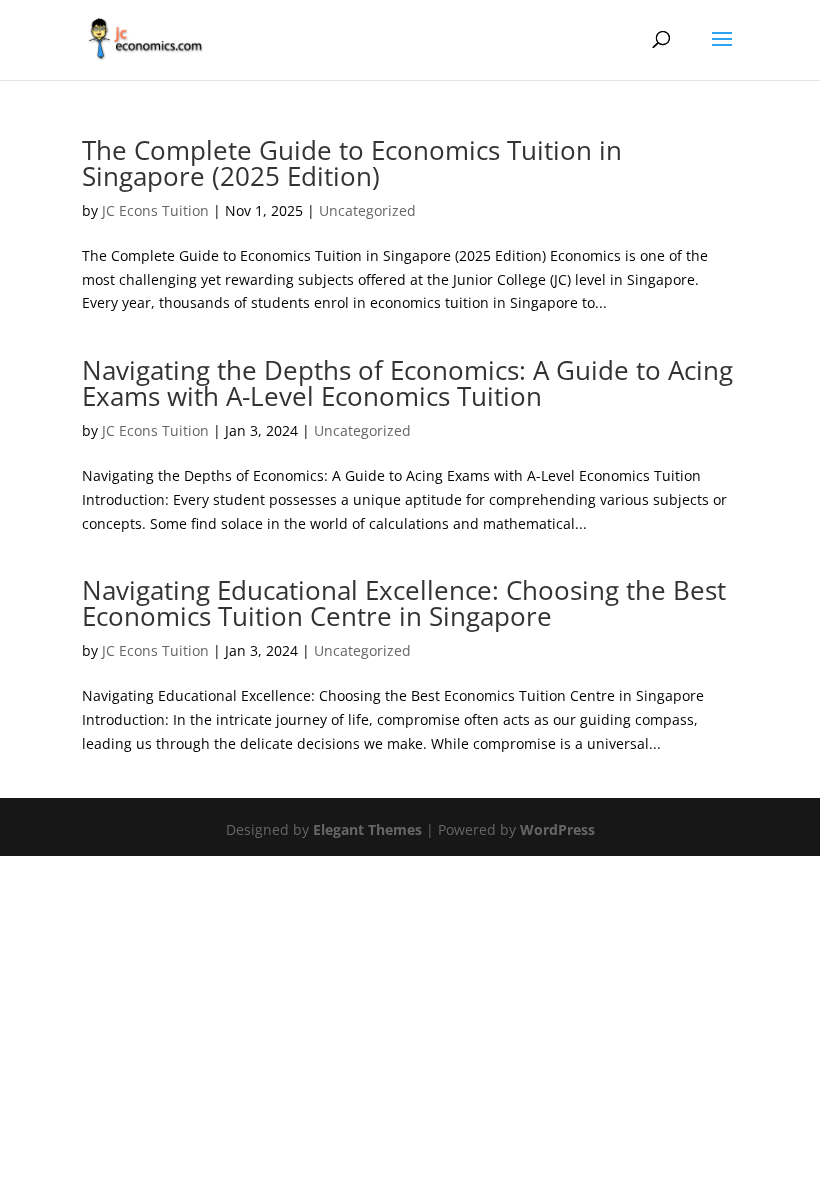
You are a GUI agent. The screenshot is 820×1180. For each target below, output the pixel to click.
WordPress (557, 829)
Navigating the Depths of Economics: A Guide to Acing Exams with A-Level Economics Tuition (407, 383)
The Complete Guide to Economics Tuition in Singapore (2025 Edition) (352, 163)
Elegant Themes (367, 829)
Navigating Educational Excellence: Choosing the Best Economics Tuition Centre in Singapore (404, 603)
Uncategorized (367, 210)
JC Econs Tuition (155, 210)
